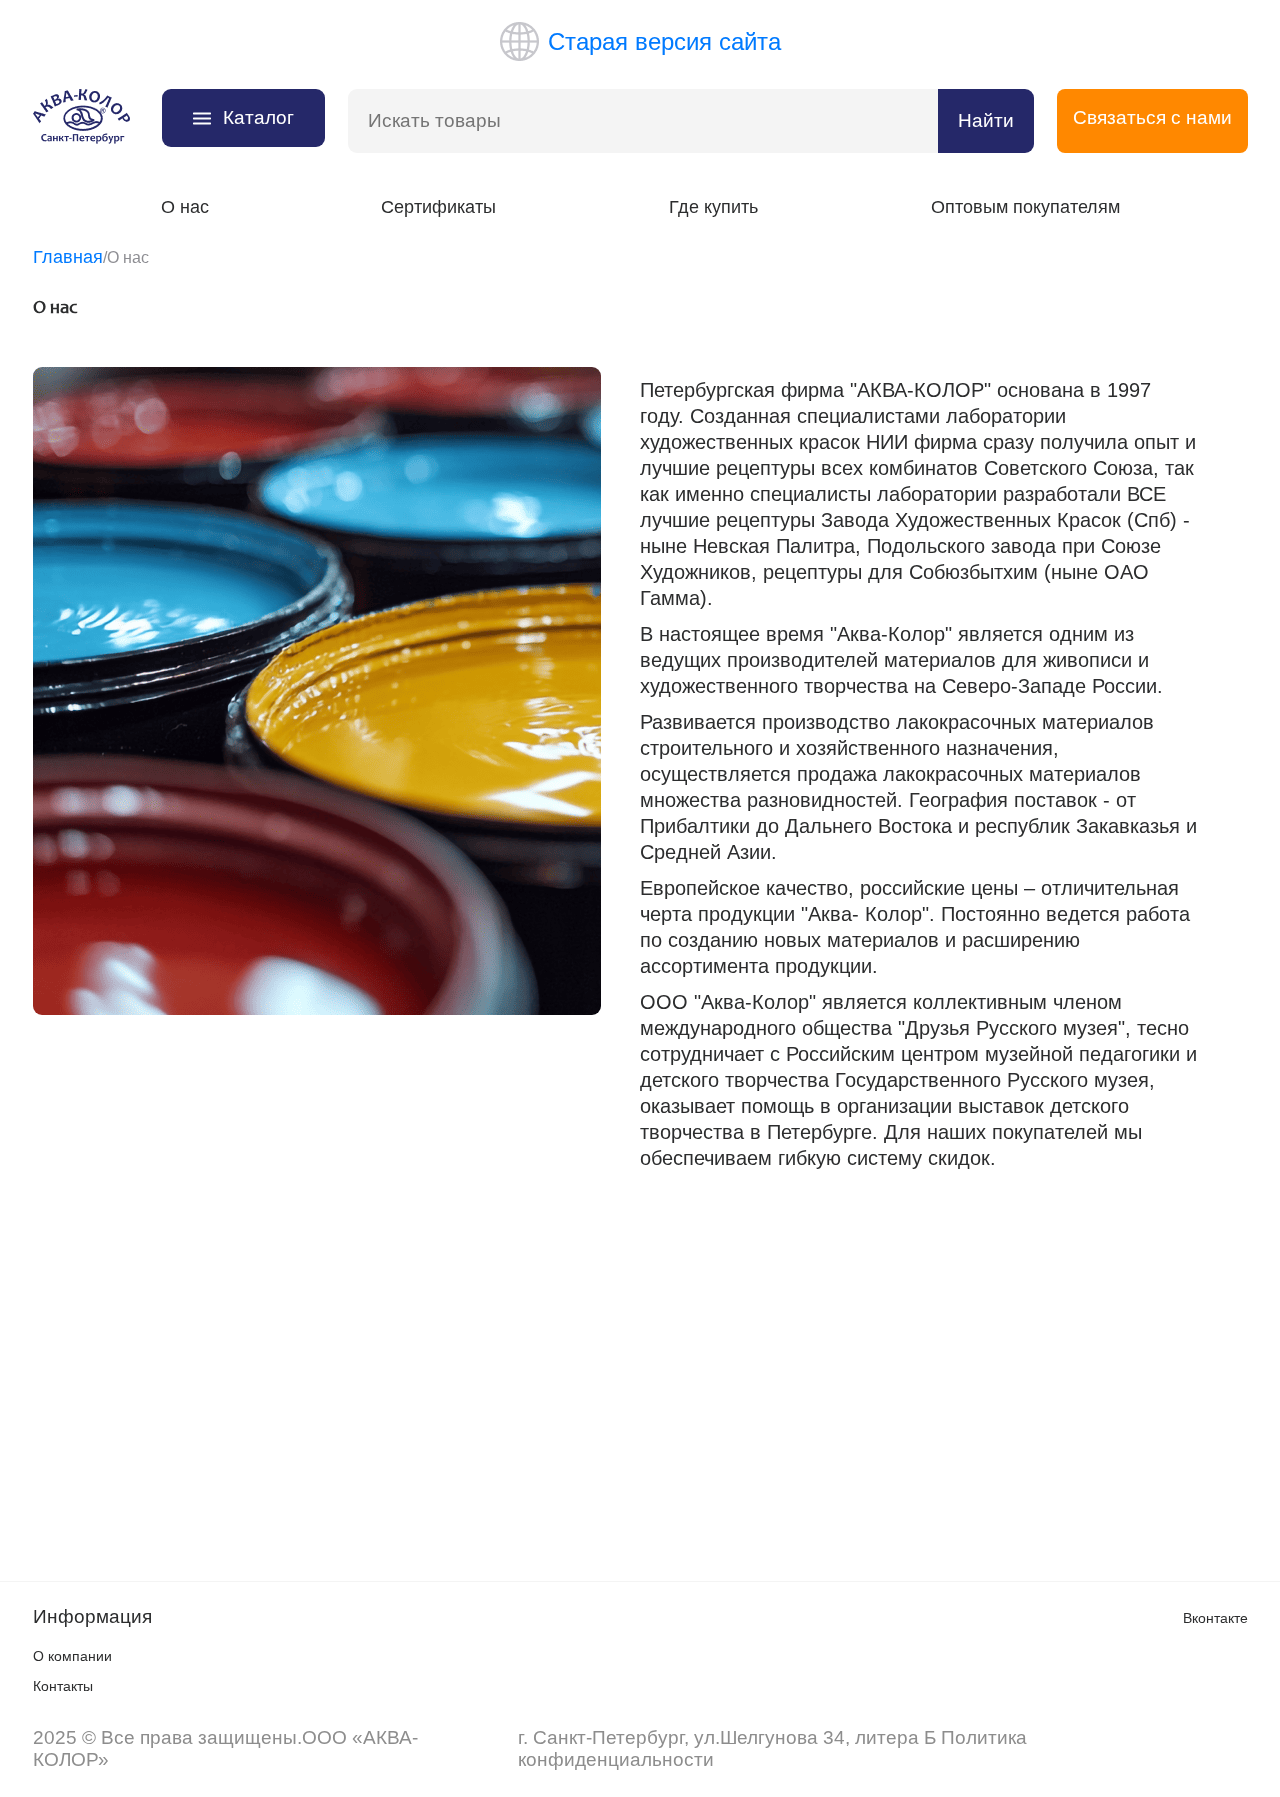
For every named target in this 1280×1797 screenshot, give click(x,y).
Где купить (713, 207)
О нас (185, 207)
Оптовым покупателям (1025, 207)
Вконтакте (1215, 1618)
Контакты (63, 1686)
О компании (72, 1656)
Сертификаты (438, 207)
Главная (68, 257)
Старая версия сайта (664, 41)
